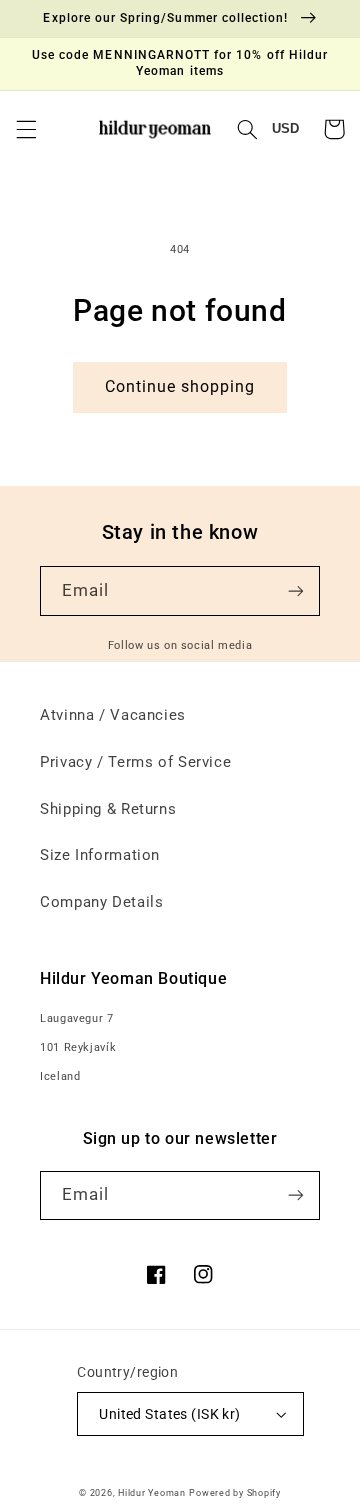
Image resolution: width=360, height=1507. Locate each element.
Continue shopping (180, 386)
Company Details (101, 902)
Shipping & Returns (108, 809)
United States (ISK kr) (169, 1414)
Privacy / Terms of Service (135, 762)
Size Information (100, 855)
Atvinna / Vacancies (113, 715)
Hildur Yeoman (152, 1493)
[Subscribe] (296, 590)
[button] (26, 129)
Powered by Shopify (234, 1493)
